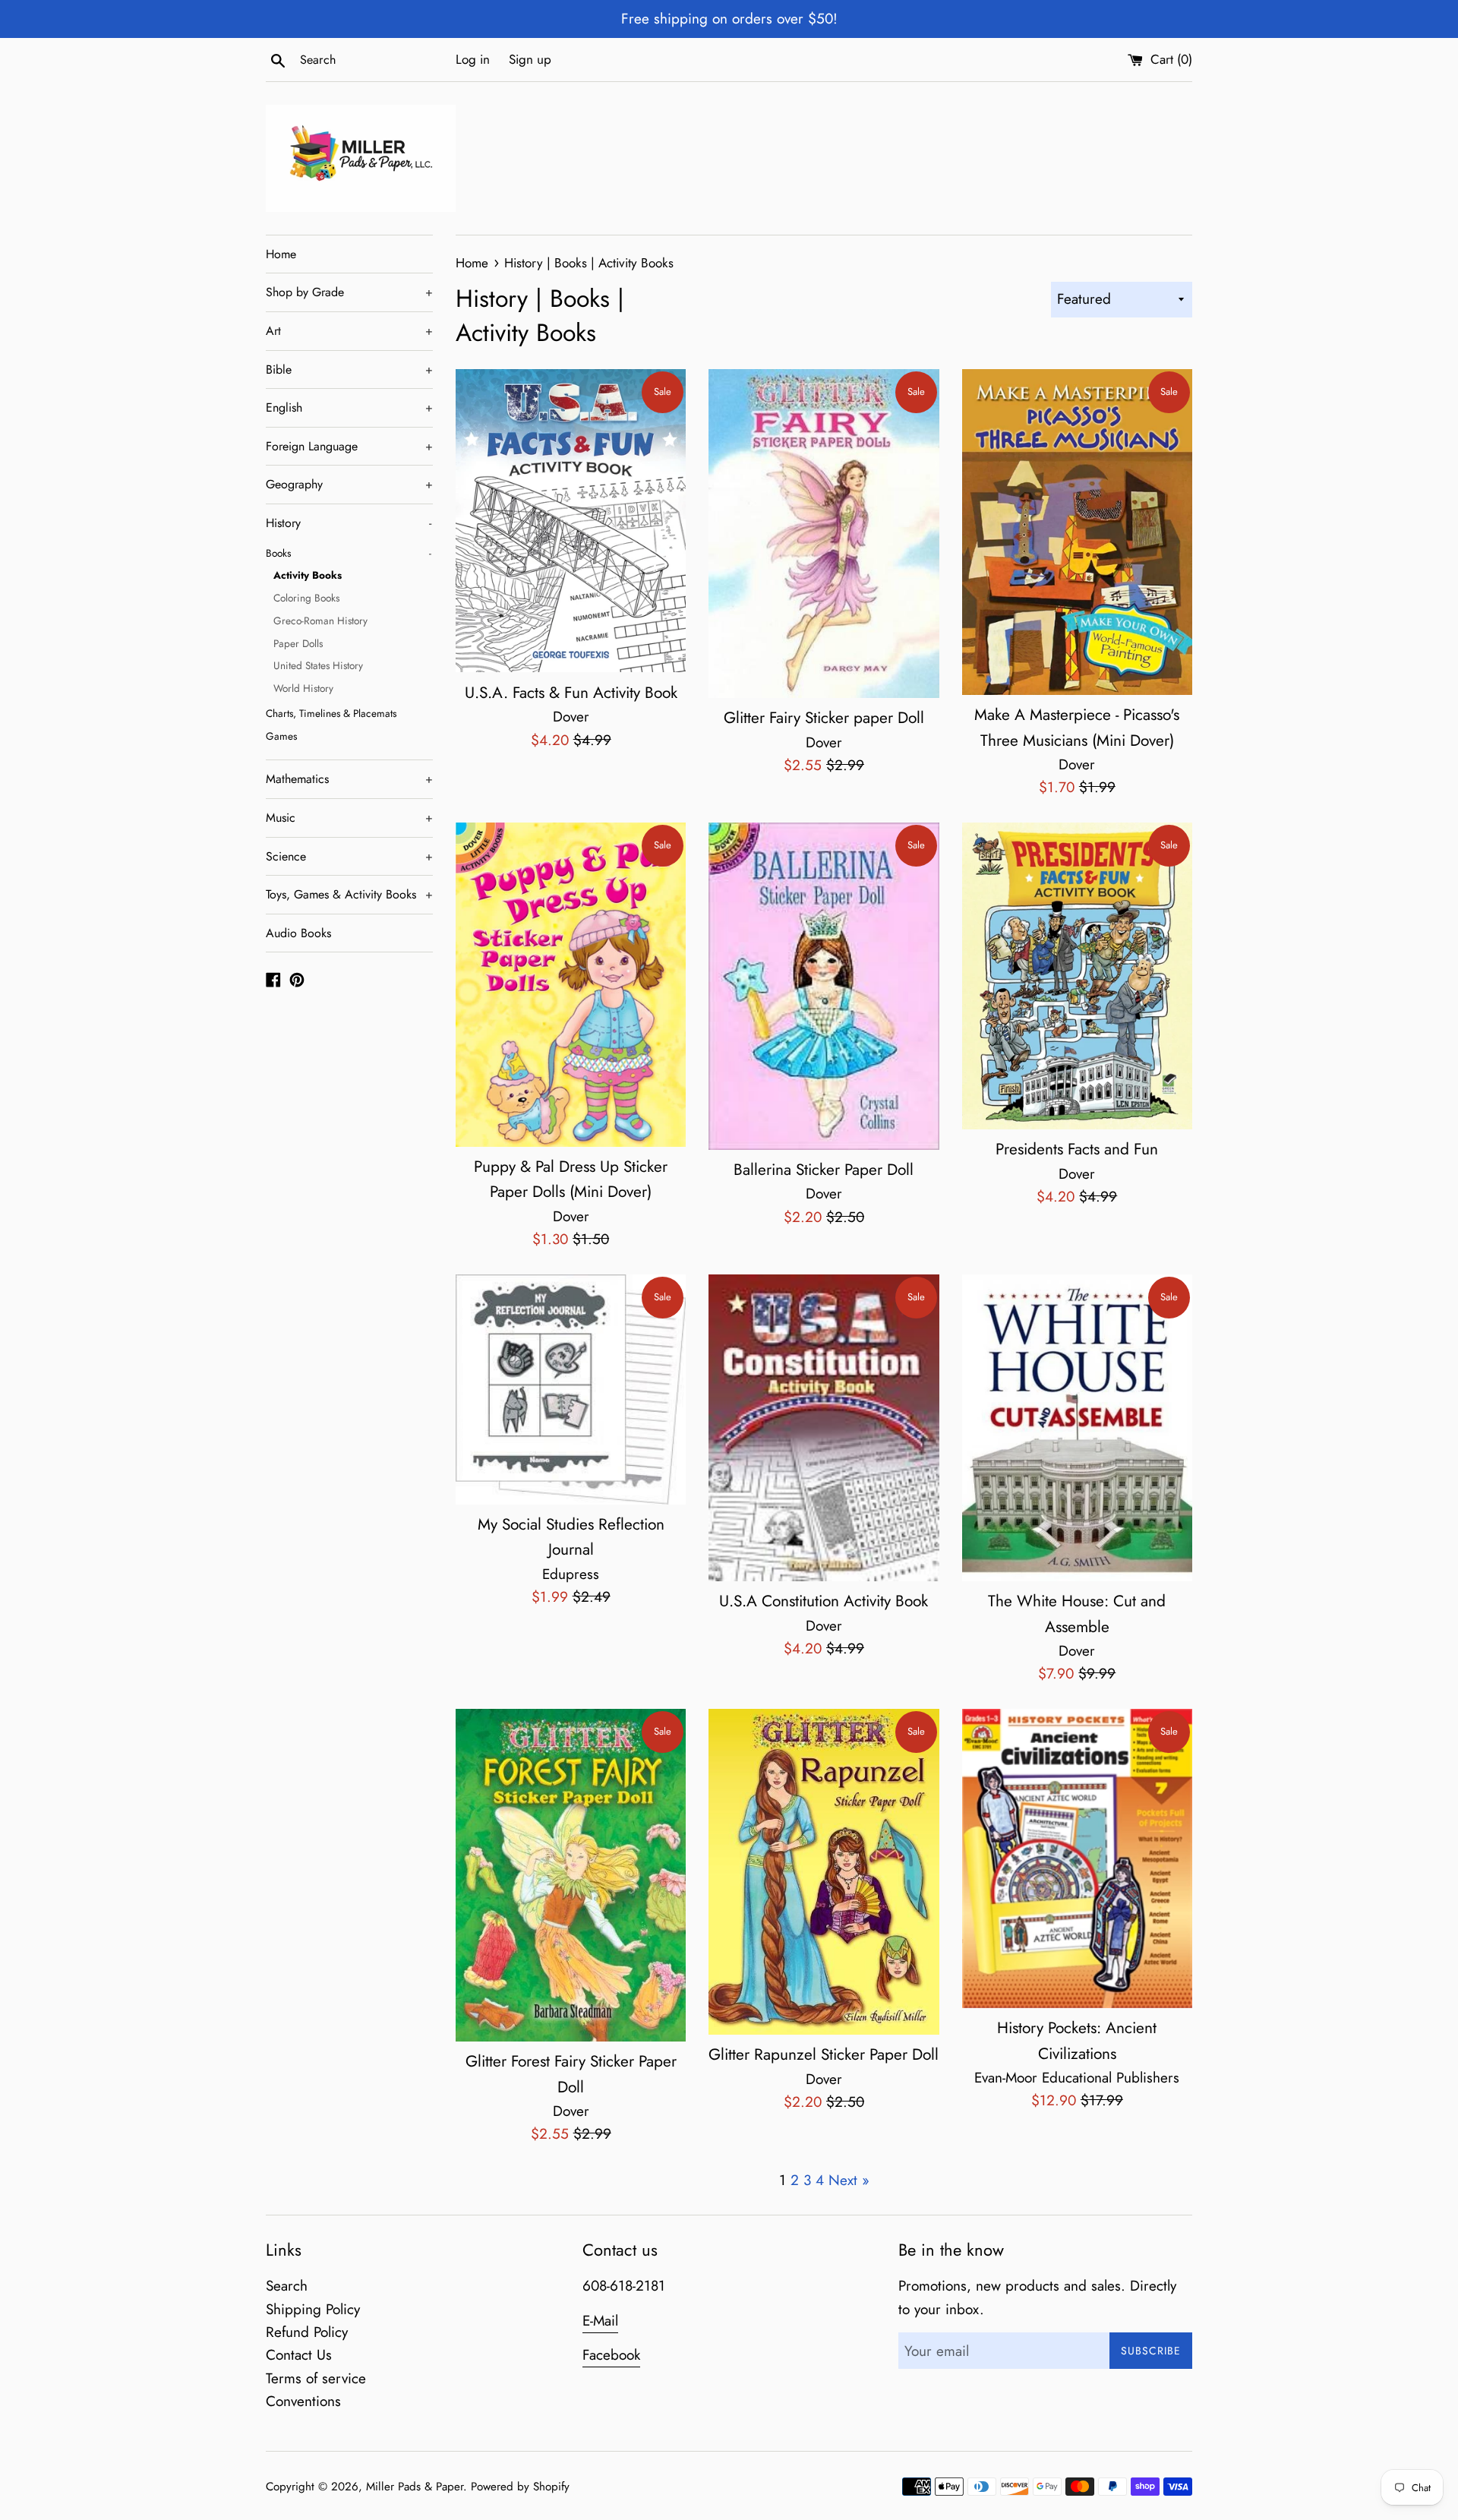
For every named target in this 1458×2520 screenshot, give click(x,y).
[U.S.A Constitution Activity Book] (824, 1428)
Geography (349, 484)
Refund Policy (307, 2332)
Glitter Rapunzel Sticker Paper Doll (824, 2054)
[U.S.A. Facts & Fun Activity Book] (571, 521)
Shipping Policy (313, 2309)
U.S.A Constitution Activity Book (824, 1601)
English (349, 407)
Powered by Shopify (520, 2487)
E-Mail (600, 2321)
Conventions (303, 2401)
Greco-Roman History (320, 621)
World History (303, 688)
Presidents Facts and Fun (1077, 1149)
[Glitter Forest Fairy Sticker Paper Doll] (571, 1875)
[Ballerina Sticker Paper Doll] (824, 986)
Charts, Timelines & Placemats (331, 713)
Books (349, 553)
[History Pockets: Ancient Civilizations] (1077, 1858)
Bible (349, 369)
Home (281, 254)
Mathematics (349, 779)
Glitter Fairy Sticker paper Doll (824, 718)
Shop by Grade (349, 292)
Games (281, 736)
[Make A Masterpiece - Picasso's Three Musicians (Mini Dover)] (1077, 532)
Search (287, 2286)
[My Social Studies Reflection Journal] (571, 1389)
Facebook (611, 2355)
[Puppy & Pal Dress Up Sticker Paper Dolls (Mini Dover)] (571, 985)
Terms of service (316, 2378)
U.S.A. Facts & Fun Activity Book (571, 693)
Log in (473, 59)
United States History (318, 665)
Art (349, 331)
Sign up (530, 59)
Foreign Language (349, 446)
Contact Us (299, 2355)
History (349, 523)
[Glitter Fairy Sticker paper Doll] (824, 534)
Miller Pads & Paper (415, 2487)
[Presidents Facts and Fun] (1077, 976)
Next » (849, 2180)
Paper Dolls (298, 643)
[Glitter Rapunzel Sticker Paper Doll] (824, 1872)
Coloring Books (306, 598)
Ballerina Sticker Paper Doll (824, 1170)
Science (349, 856)
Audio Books (298, 933)
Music (349, 818)
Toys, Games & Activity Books (349, 894)
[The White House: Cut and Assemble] (1077, 1428)
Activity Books (308, 575)
